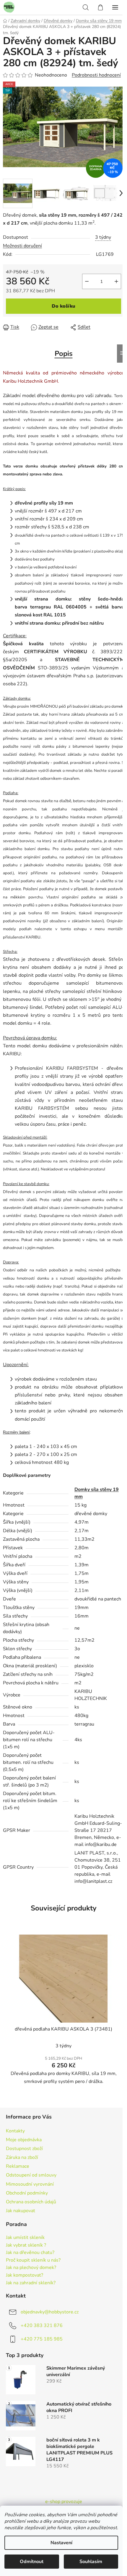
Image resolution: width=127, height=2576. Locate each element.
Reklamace (18, 2166)
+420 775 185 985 (42, 2339)
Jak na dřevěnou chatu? (30, 2253)
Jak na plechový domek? (31, 2268)
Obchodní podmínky (27, 2193)
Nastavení (61, 2543)
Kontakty (15, 2131)
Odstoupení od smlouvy (31, 2175)
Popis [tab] (64, 354)
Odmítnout (32, 2562)
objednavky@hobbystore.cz (50, 2312)
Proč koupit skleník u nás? (33, 2260)
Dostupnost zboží (24, 2149)
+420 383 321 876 (42, 2325)
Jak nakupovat (21, 2211)
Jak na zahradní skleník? (31, 2283)
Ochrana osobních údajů (31, 2202)
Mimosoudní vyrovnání (30, 2184)
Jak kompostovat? (25, 2275)
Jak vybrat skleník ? (26, 2245)
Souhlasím (91, 2562)
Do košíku (63, 306)
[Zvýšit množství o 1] (116, 281)
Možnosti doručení (22, 246)
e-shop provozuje (64, 2502)
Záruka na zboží (22, 2157)
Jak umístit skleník (25, 2238)
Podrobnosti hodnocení (96, 75)
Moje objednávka (24, 2140)
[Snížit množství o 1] (87, 281)
